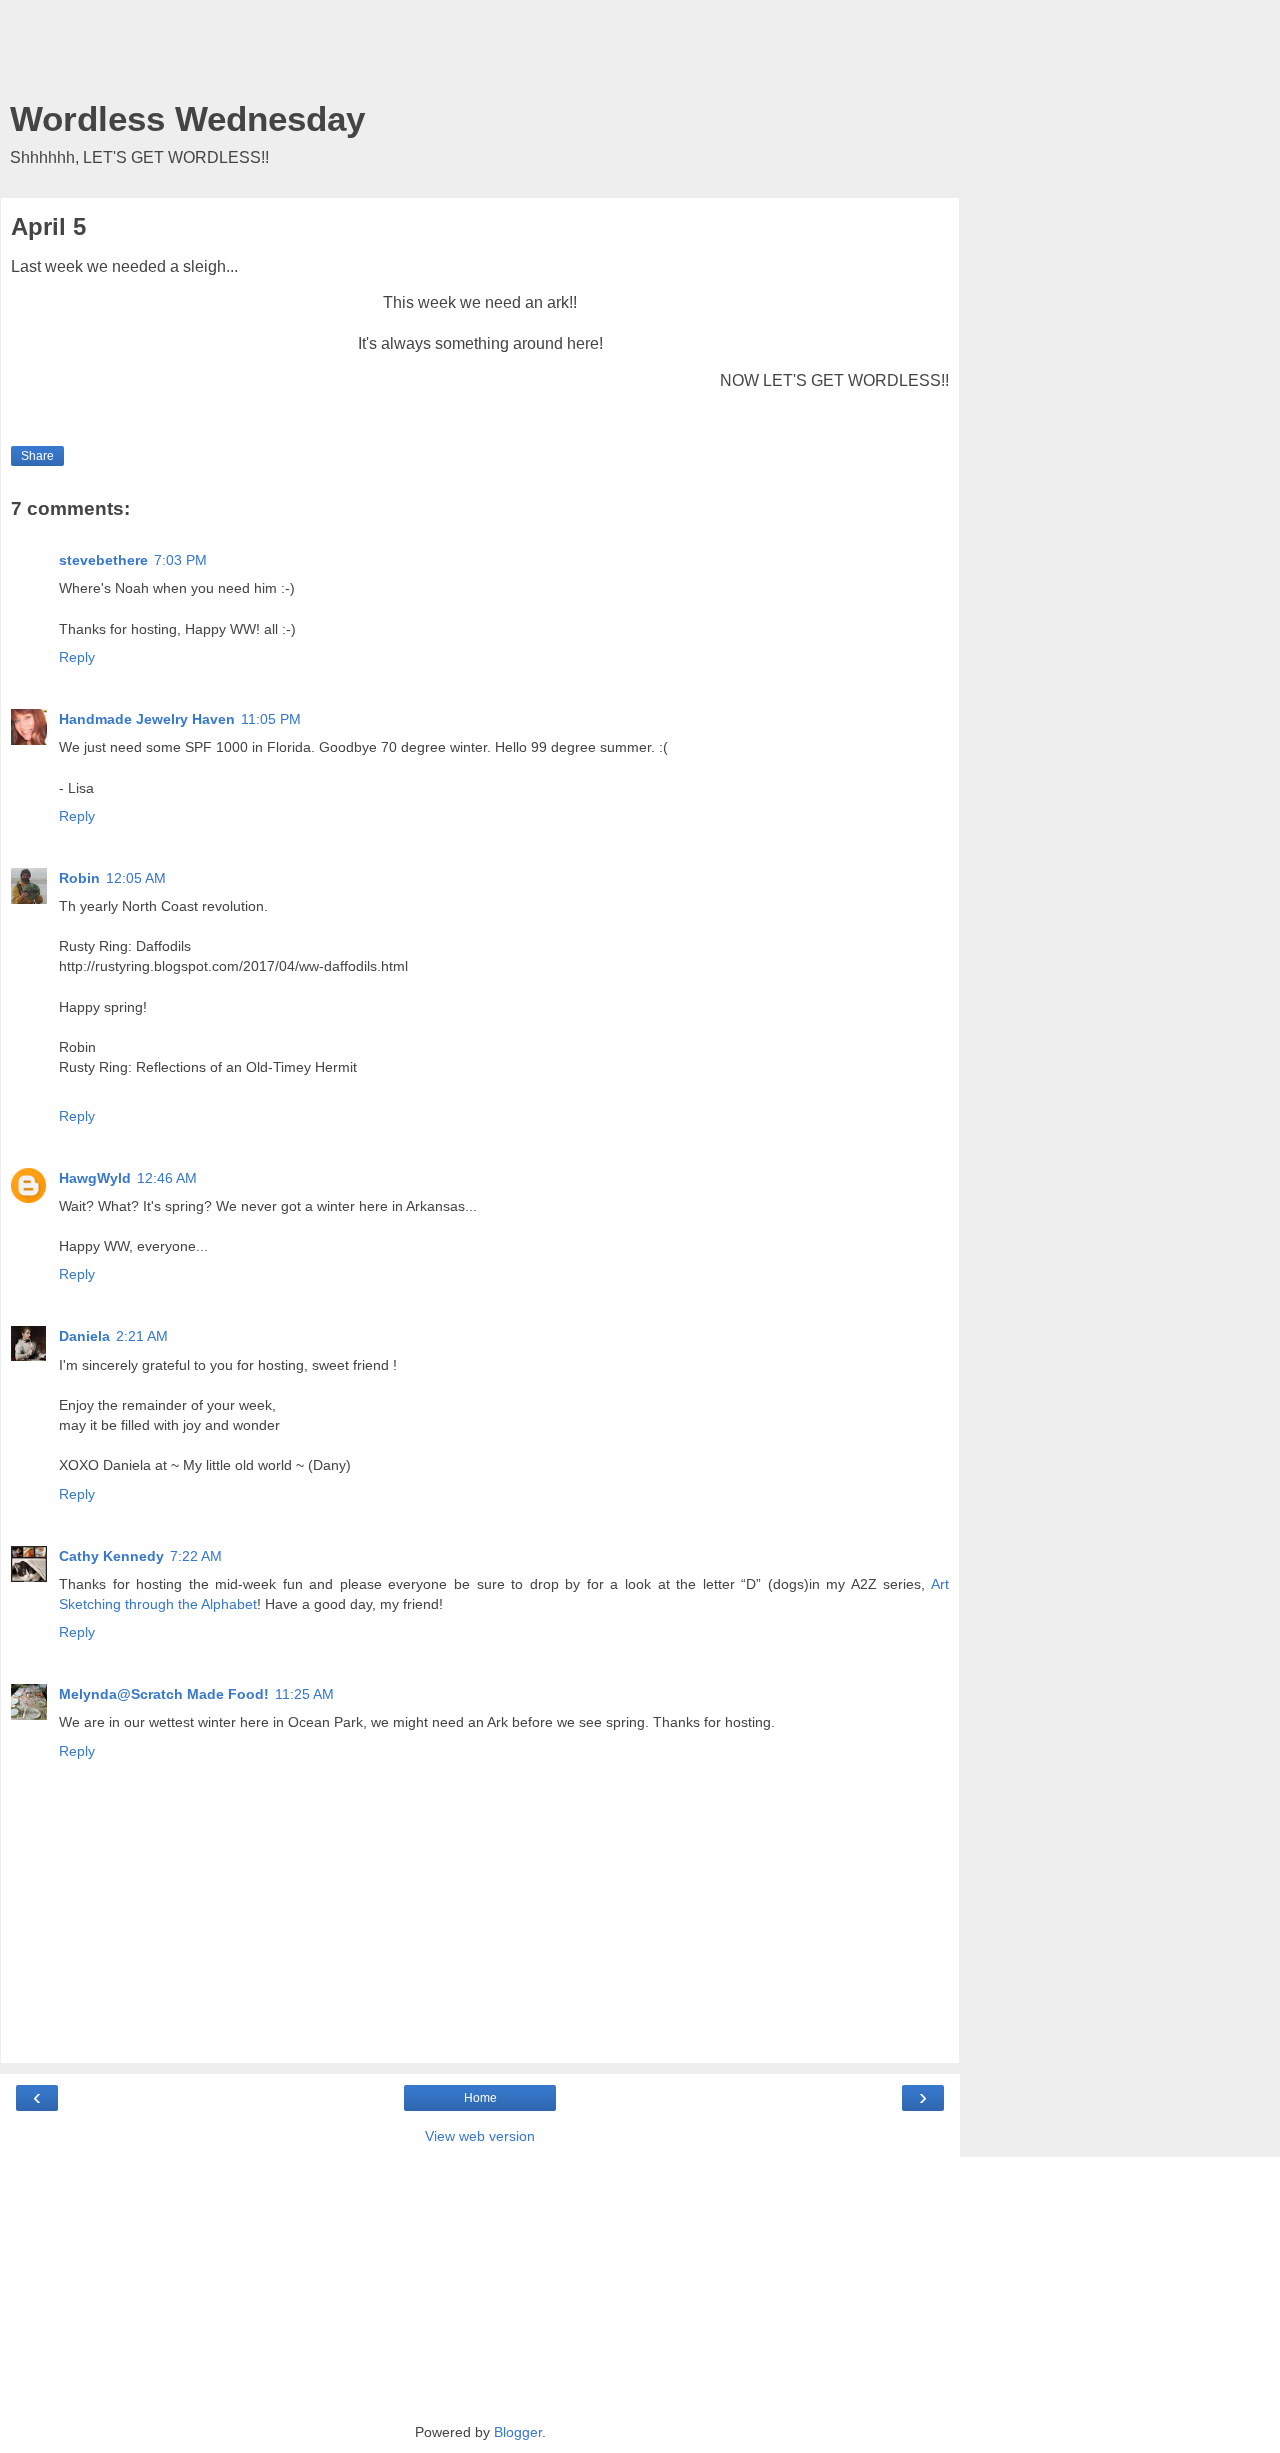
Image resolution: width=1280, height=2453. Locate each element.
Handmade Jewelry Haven (147, 719)
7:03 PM (180, 560)
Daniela (84, 1336)
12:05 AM (136, 878)
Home (480, 2098)
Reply (77, 657)
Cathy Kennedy (111, 1556)
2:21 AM (142, 1336)
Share (37, 456)
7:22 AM (196, 1556)
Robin (79, 878)
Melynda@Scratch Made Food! (164, 1694)
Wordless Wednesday (187, 119)
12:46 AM (167, 1178)
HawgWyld (95, 1178)
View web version (480, 2136)
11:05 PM (271, 719)
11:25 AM (304, 1694)
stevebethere (103, 560)
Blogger (518, 2432)
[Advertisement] (480, 55)
